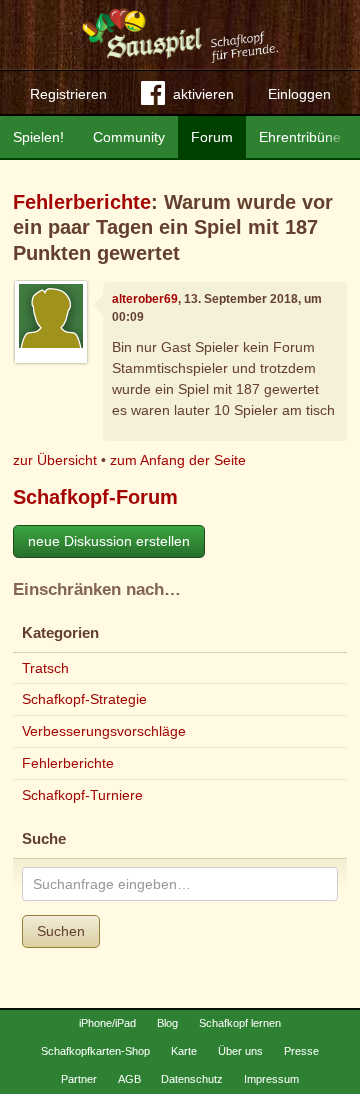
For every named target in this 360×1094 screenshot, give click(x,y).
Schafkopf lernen (240, 1023)
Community (129, 137)
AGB (129, 1079)
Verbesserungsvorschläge (104, 731)
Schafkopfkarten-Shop (95, 1051)
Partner (79, 1079)
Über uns (240, 1051)
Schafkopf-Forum (95, 497)
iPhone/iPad (107, 1023)
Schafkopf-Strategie (84, 699)
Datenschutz (192, 1079)
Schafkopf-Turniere (82, 795)
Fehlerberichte (82, 202)
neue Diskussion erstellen (109, 541)
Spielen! (38, 137)
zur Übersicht (55, 460)
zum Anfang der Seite (178, 460)
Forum (212, 137)
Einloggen (299, 94)
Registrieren (68, 94)
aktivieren (203, 94)
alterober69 (145, 299)
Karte (184, 1051)
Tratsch (45, 668)
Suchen (61, 931)
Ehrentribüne (300, 137)
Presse (301, 1051)
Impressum (271, 1079)
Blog (167, 1023)
